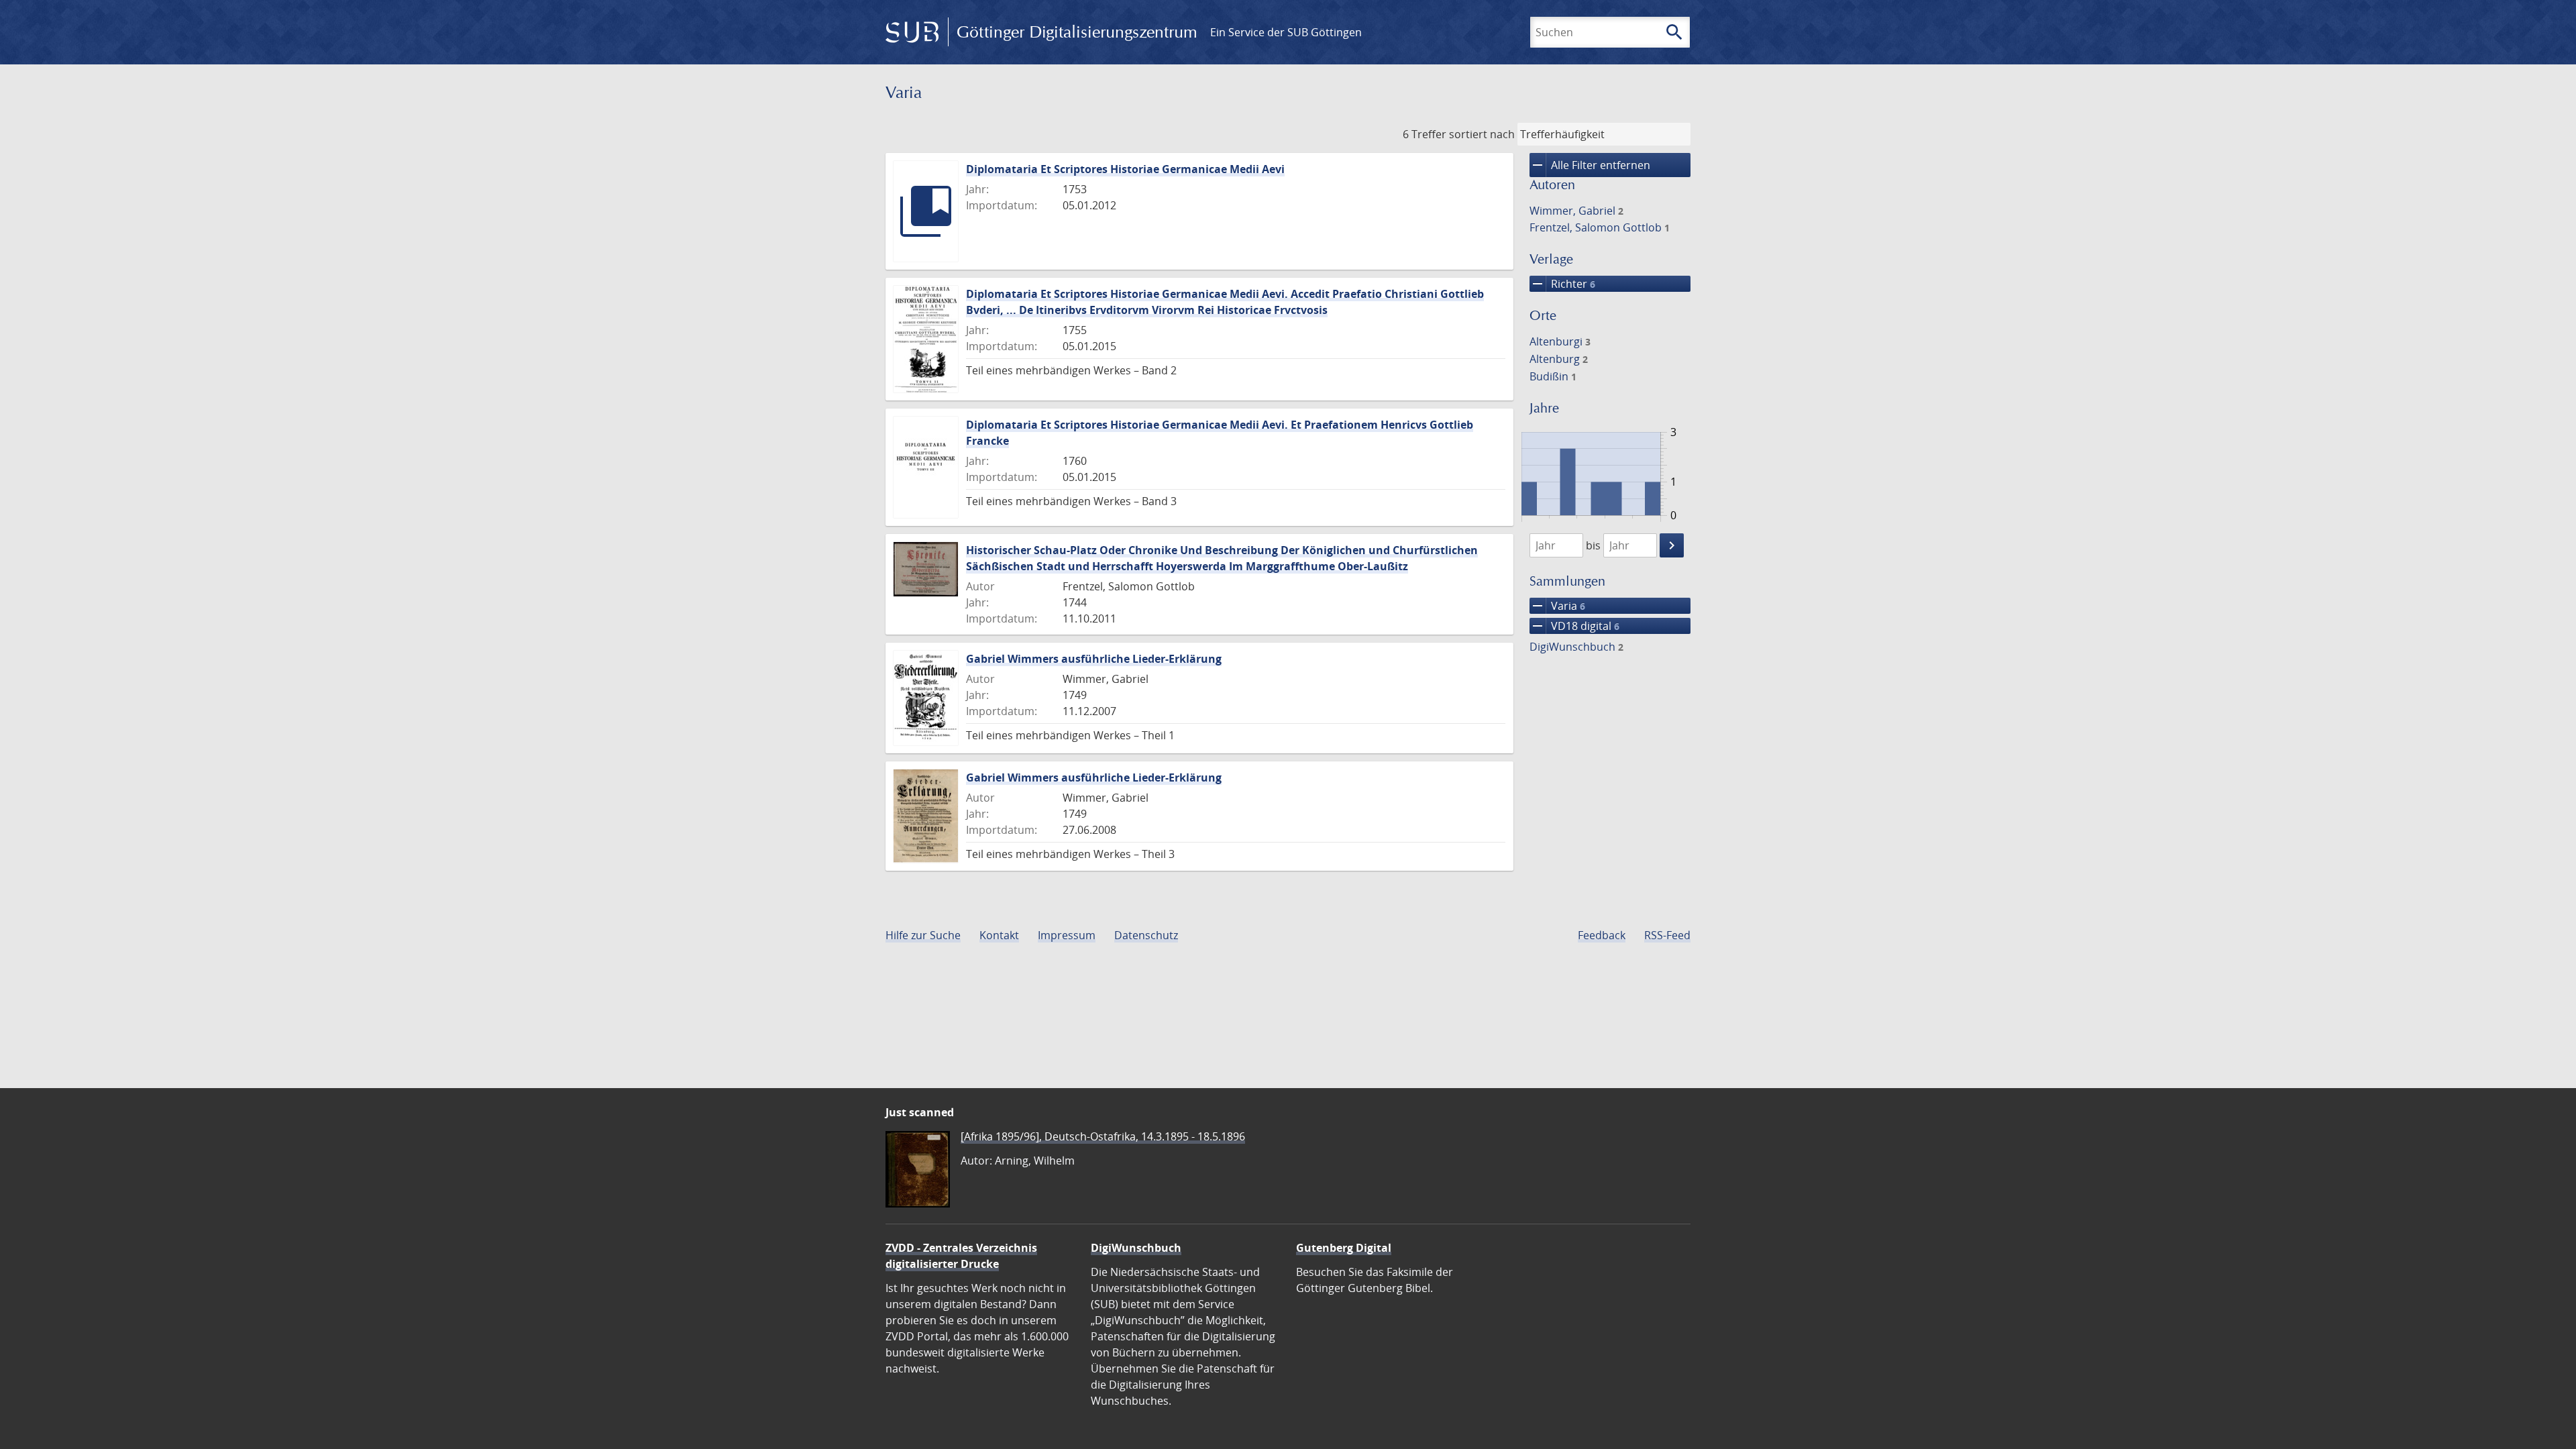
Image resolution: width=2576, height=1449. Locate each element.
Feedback (1602, 935)
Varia (1557, 606)
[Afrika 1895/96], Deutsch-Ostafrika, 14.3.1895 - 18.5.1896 (1103, 1136)
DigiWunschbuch (1576, 647)
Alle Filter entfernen (1590, 165)
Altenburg (1559, 359)
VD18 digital (1574, 626)
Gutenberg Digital (1344, 1248)
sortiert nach (1482, 134)
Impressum (1067, 935)
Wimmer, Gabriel (1576, 211)
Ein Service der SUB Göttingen (1286, 32)
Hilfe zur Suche (923, 935)
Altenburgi (1560, 341)
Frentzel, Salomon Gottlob (1600, 227)
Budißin (1553, 376)
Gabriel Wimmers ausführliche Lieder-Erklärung (1094, 659)
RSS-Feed (1667, 935)
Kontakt (999, 935)
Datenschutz (1146, 935)
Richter (1562, 284)
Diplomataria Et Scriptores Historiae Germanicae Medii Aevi (1125, 169)
